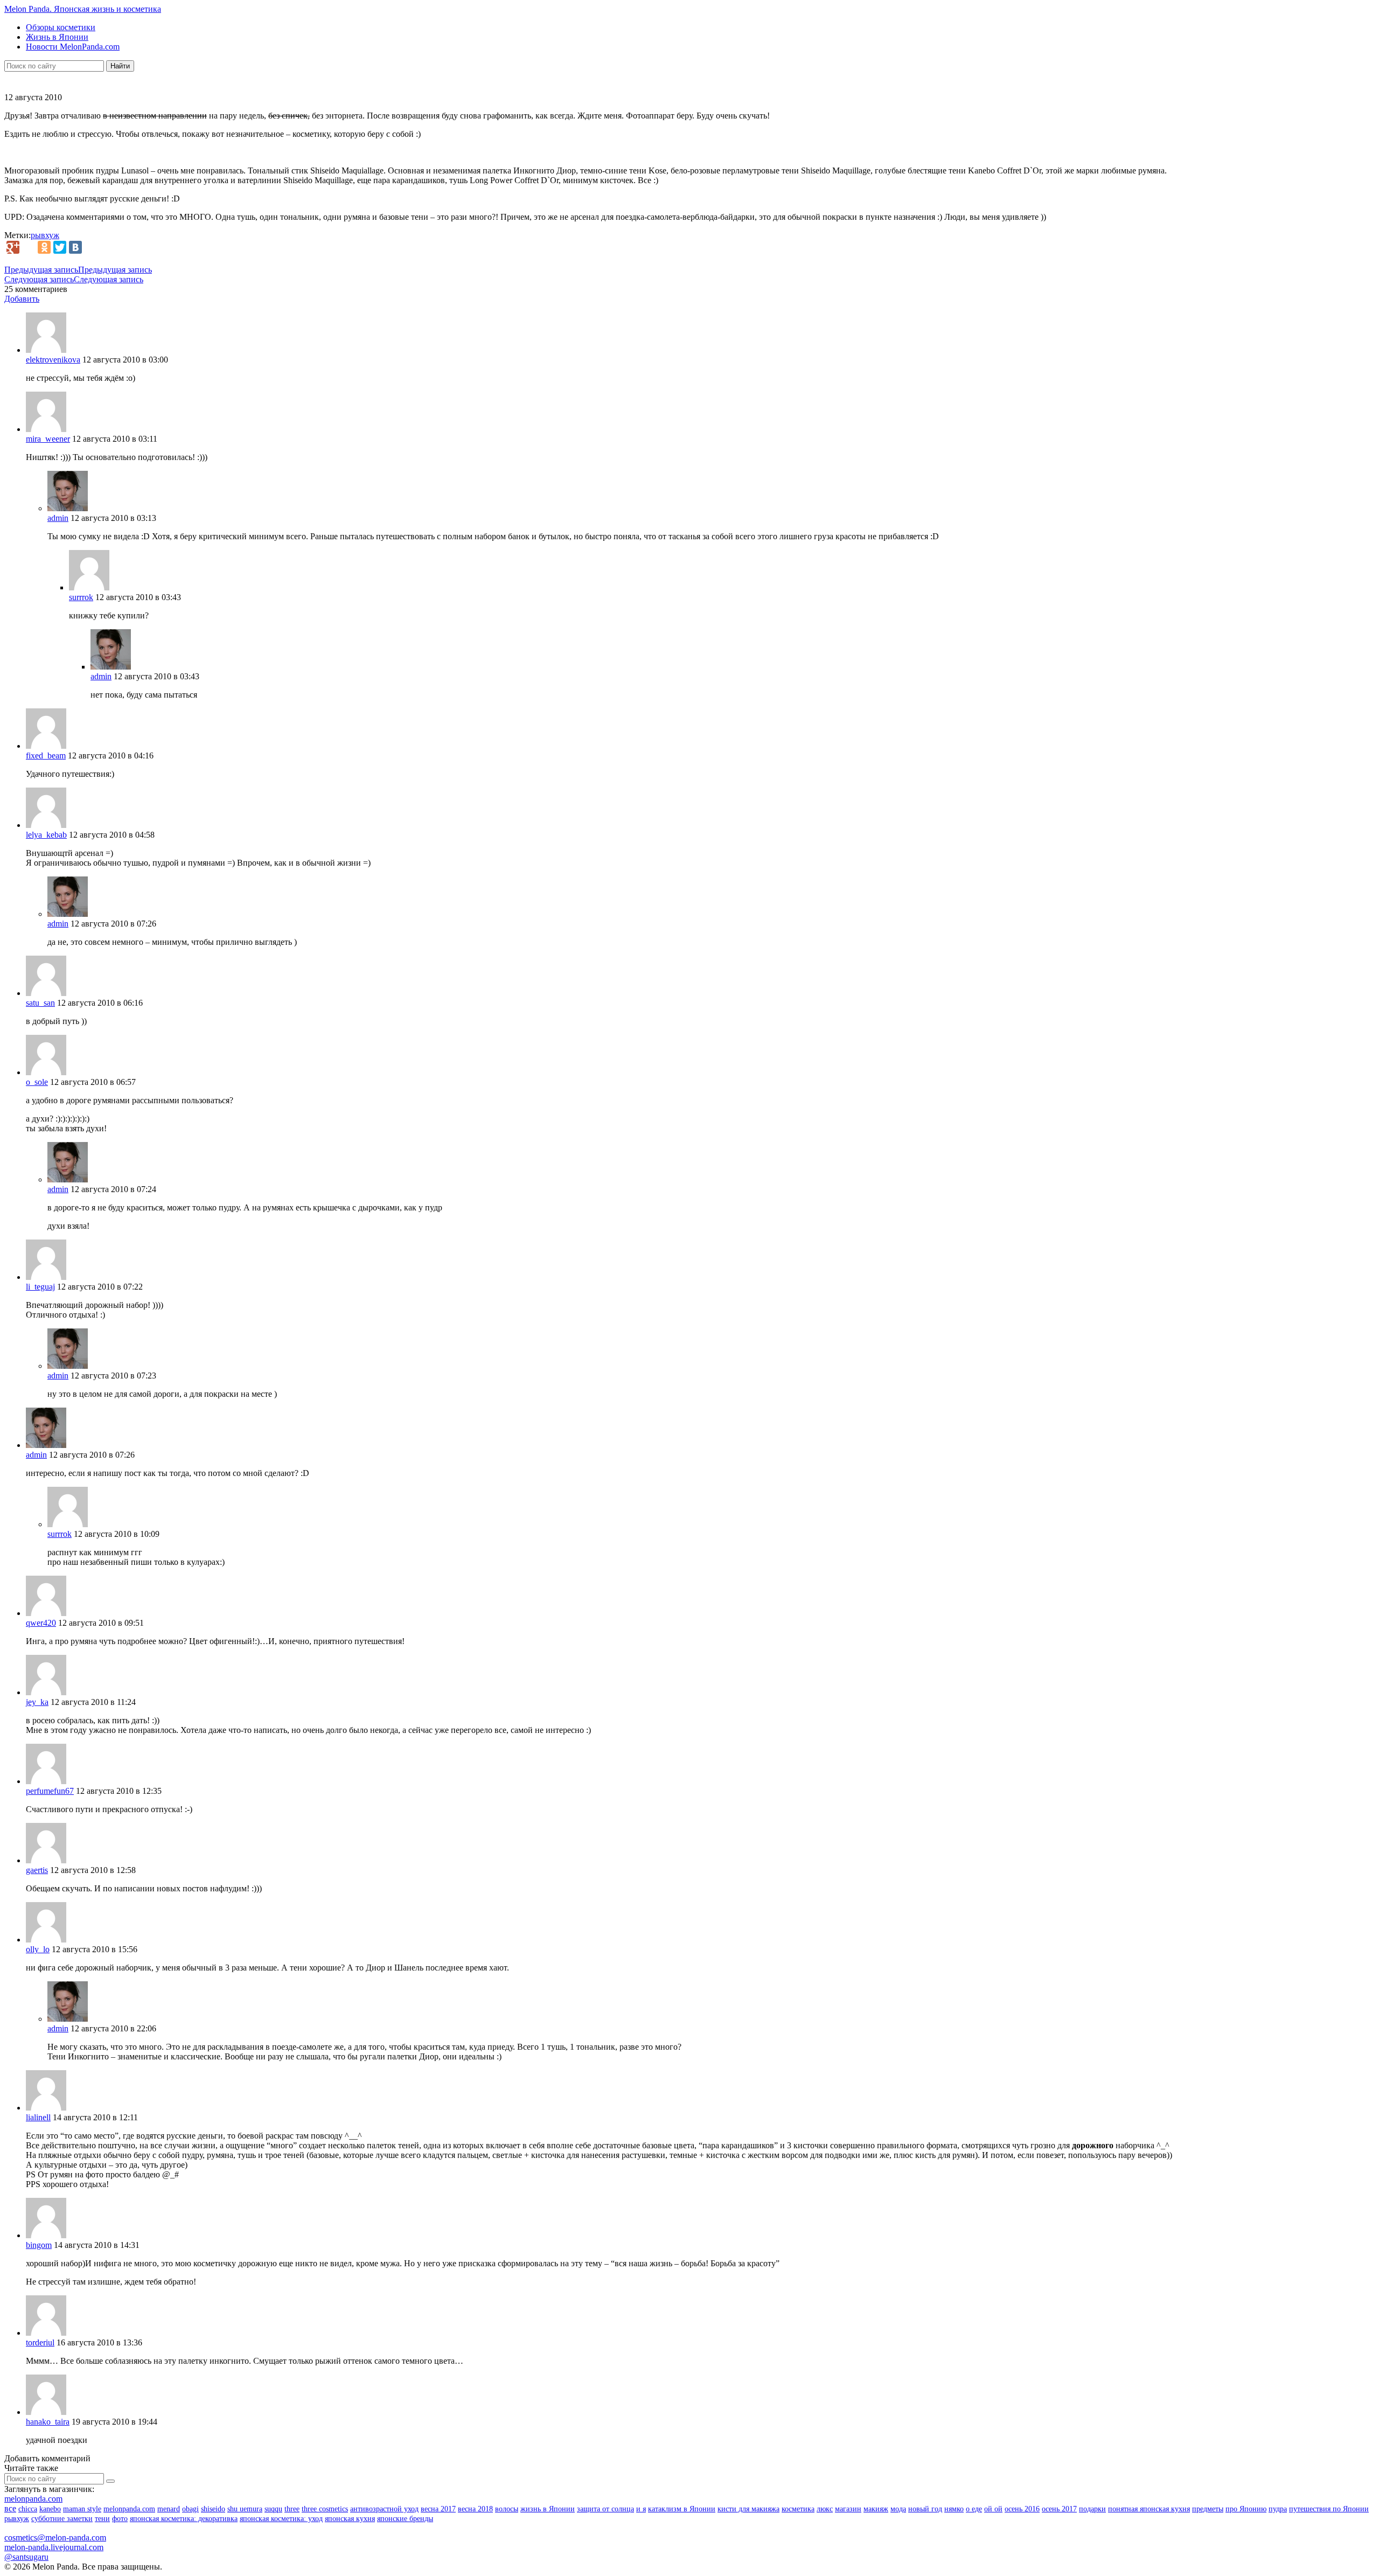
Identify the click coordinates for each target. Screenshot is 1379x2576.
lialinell (38, 2117)
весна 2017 (438, 2509)
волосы (507, 2509)
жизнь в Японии (548, 2509)
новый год (925, 2509)
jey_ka (37, 1702)
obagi (190, 2509)
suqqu (273, 2509)
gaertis (37, 1870)
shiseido (213, 2509)
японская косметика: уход (281, 2519)
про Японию (1246, 2509)
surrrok (81, 597)
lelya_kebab (46, 835)
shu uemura (245, 2509)
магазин (848, 2509)
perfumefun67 (50, 1791)
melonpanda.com (33, 2499)
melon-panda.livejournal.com (54, 2547)
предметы (1208, 2509)
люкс (825, 2509)
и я (641, 2509)
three (292, 2509)
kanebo (50, 2509)
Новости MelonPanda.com (73, 47)
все (10, 2508)
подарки (1092, 2509)
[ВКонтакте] (75, 247)
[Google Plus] (13, 247)
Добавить (22, 299)
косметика (798, 2509)
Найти (120, 66)
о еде (974, 2509)
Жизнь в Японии (57, 37)
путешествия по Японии (1329, 2509)
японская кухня (350, 2519)
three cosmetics (325, 2509)
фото (120, 2519)
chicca (28, 2509)
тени (102, 2519)
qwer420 (41, 1623)
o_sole (37, 1082)
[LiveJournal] (29, 247)
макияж (876, 2509)
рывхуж (45, 235)
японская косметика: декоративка (184, 2519)
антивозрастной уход (384, 2509)
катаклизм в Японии (682, 2509)
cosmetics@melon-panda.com (55, 2537)
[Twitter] (60, 247)
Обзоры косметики (61, 27)
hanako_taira (48, 2422)
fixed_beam (46, 756)
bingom (39, 2245)
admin (58, 518)
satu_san (40, 1003)
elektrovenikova (53, 360)
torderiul (40, 2342)
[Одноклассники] (44, 247)
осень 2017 (1059, 2509)
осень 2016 (1022, 2509)
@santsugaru (26, 2557)
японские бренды (405, 2519)
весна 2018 (475, 2509)
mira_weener (48, 439)
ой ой (993, 2509)
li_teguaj (40, 1287)
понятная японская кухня (1149, 2509)
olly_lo (38, 1949)
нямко (954, 2509)
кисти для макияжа (748, 2509)
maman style (82, 2509)
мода (898, 2509)
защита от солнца (605, 2509)
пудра (1278, 2509)
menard (169, 2509)
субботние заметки (62, 2519)
